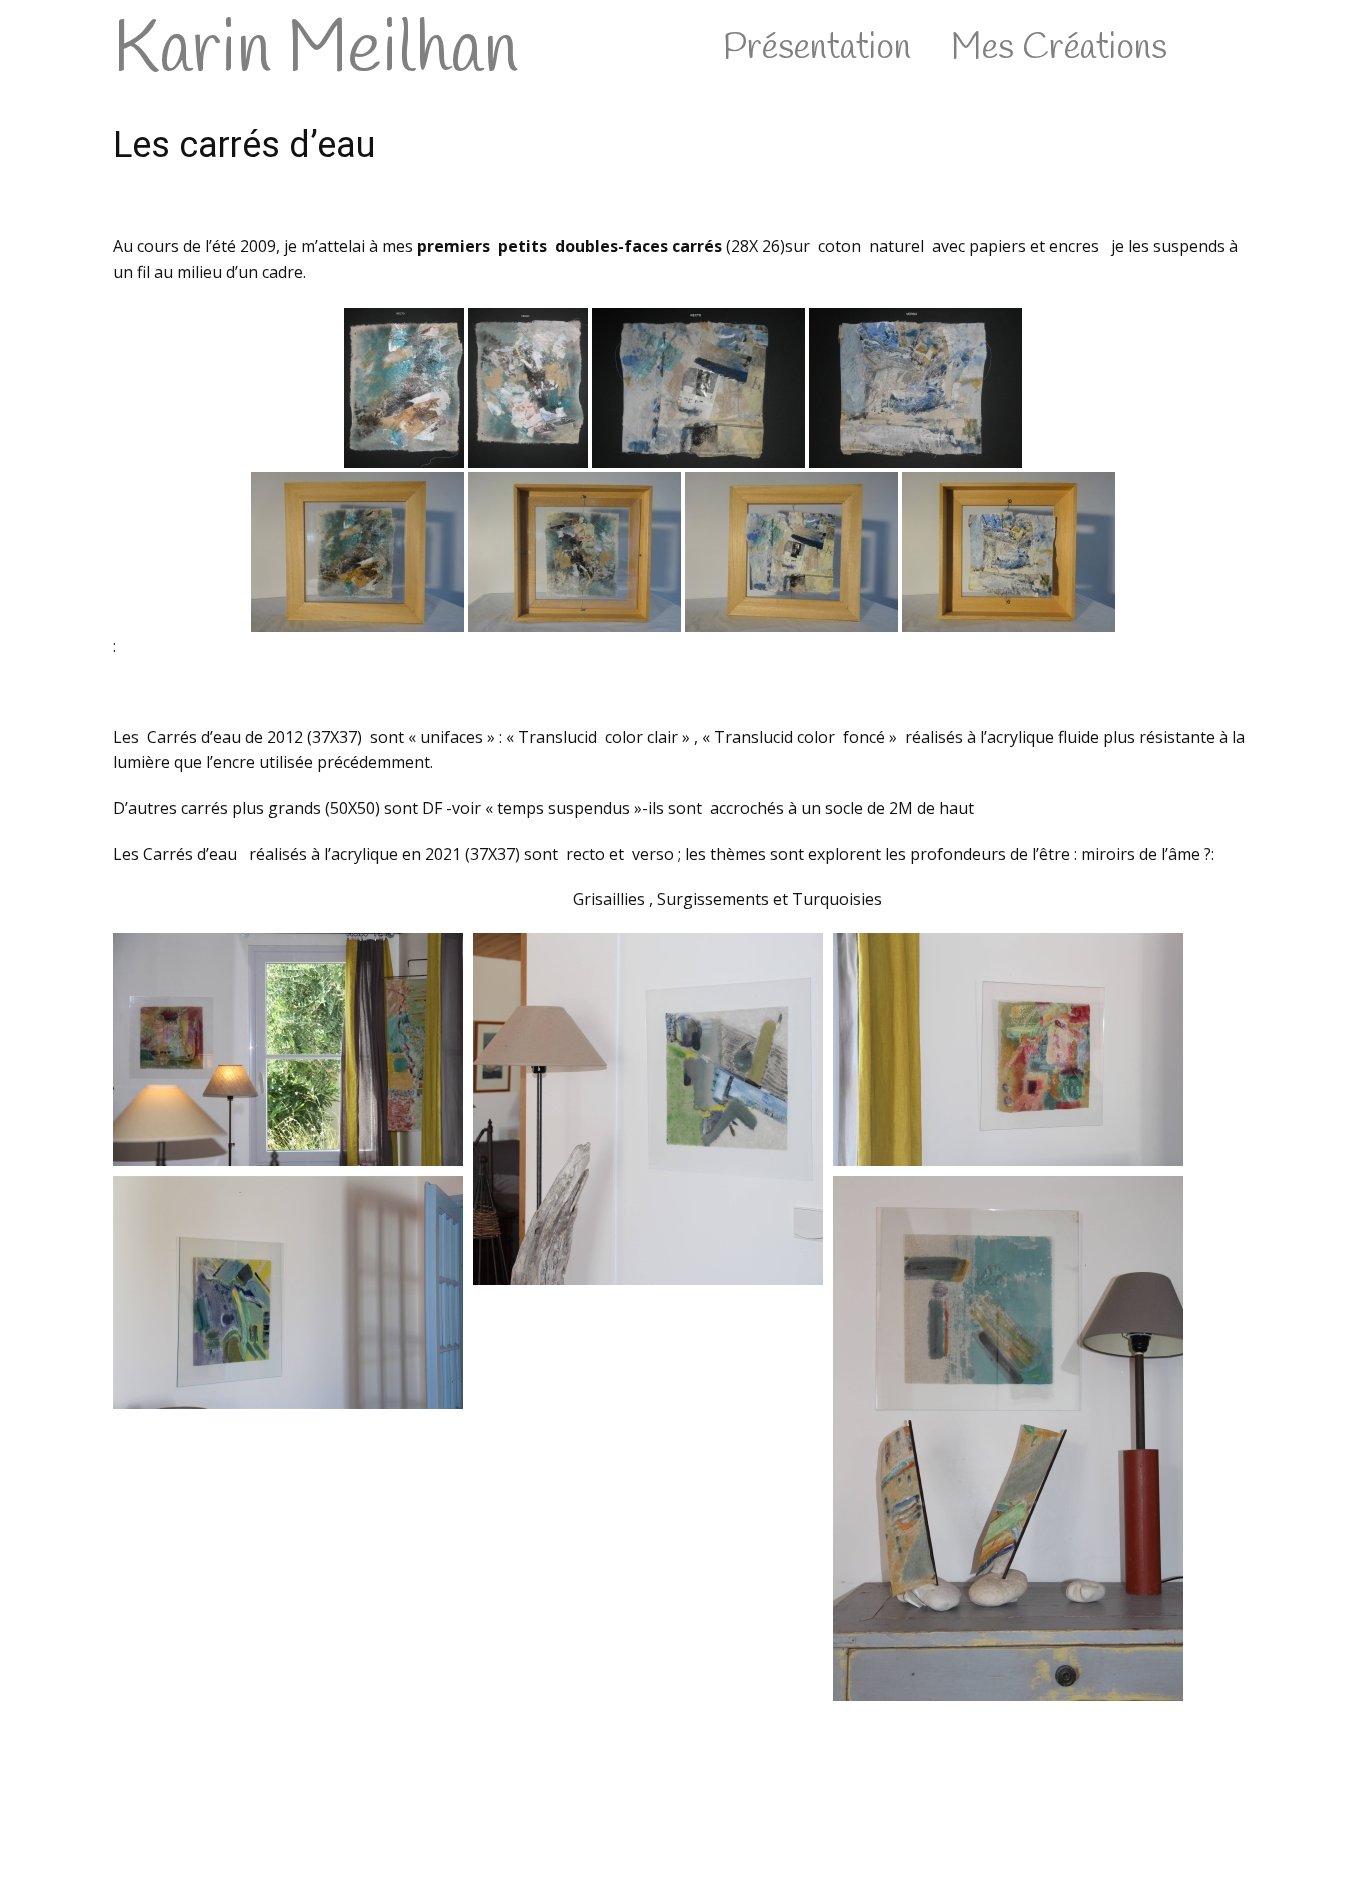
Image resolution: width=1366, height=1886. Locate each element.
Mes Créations (1059, 48)
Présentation (817, 48)
